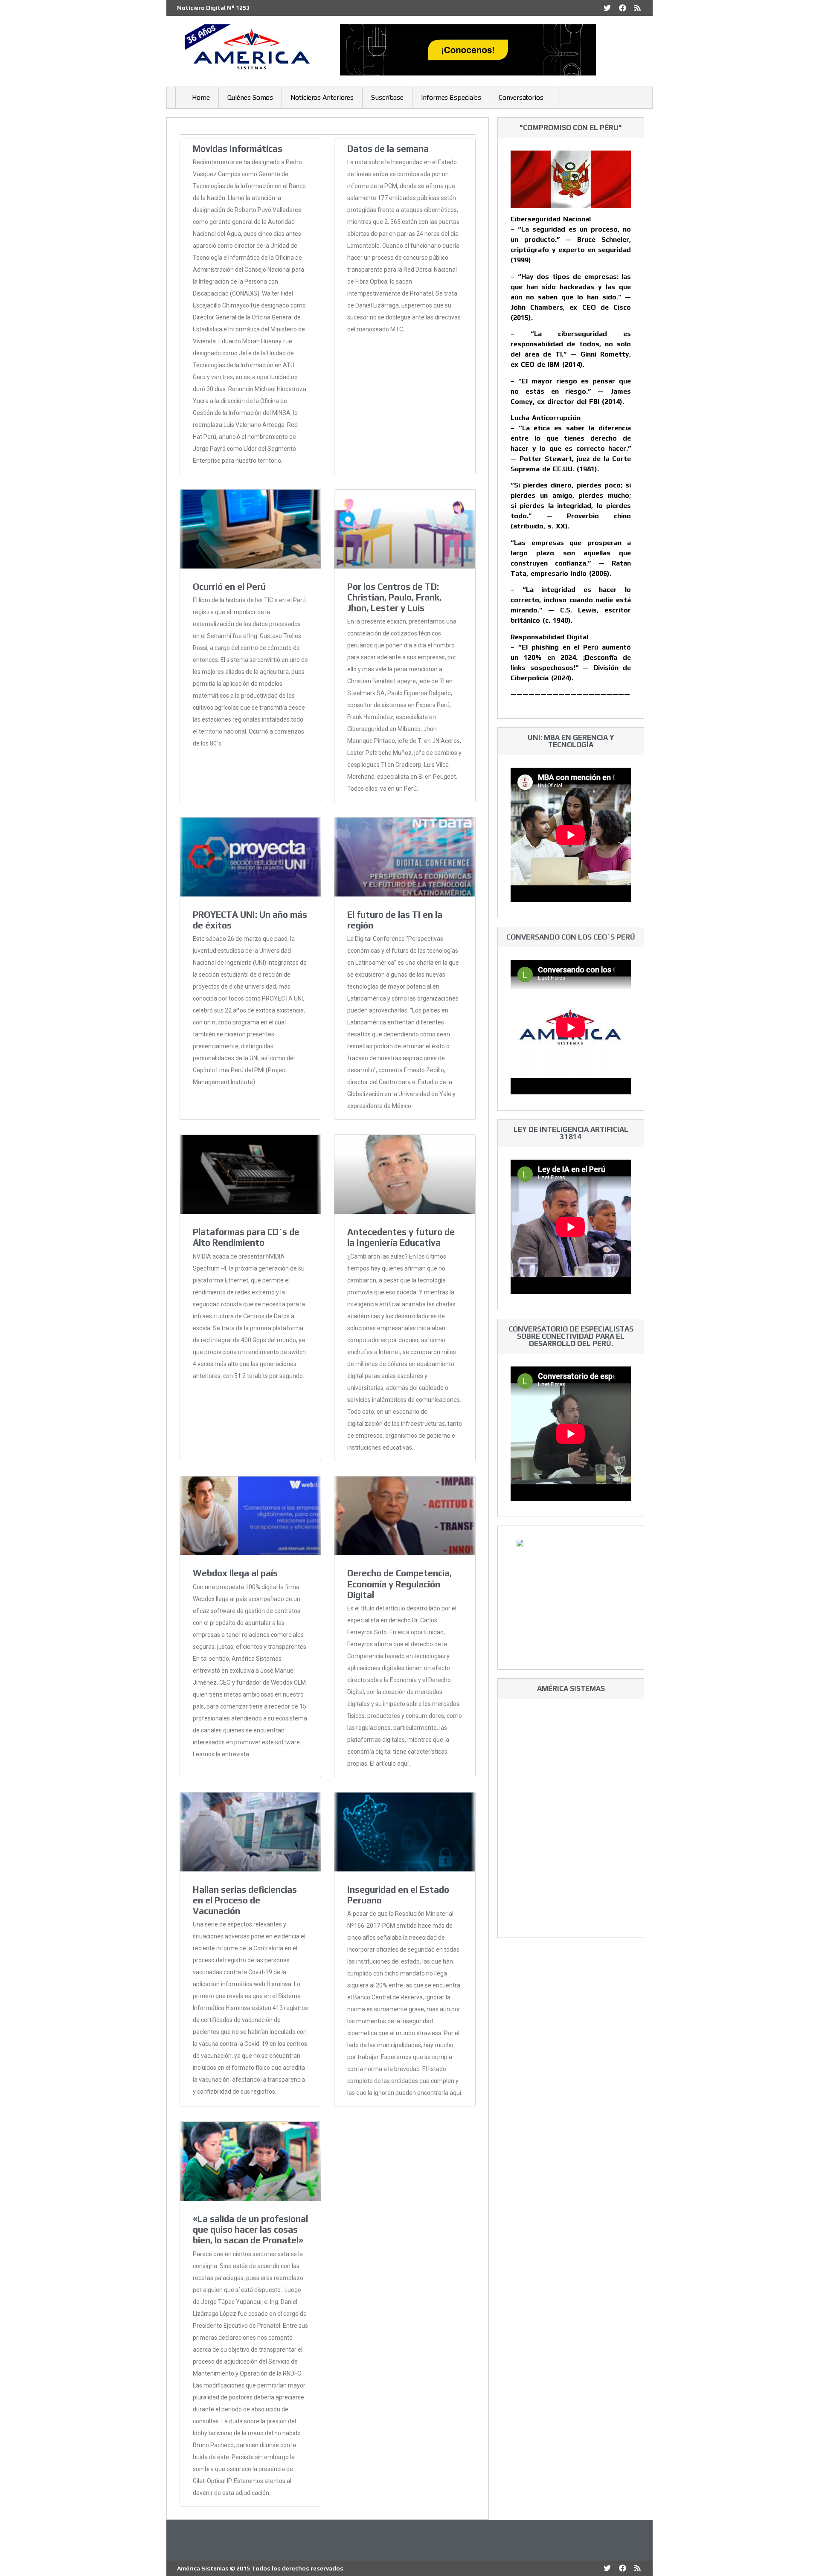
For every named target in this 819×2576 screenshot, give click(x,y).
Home (201, 97)
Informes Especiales (451, 97)
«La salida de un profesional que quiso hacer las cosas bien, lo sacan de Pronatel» (250, 2229)
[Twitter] (607, 8)
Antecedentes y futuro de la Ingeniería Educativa (401, 1237)
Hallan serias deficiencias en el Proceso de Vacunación (245, 1900)
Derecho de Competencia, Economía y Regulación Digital (399, 1584)
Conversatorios (521, 97)
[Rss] (637, 8)
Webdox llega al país (235, 1573)
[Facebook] (623, 8)
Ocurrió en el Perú (229, 587)
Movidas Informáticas (238, 149)
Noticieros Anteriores (322, 97)
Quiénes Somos (250, 97)
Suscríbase (387, 97)
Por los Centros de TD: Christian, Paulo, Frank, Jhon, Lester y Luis (394, 597)
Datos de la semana (388, 149)
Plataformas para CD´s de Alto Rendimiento (246, 1237)
